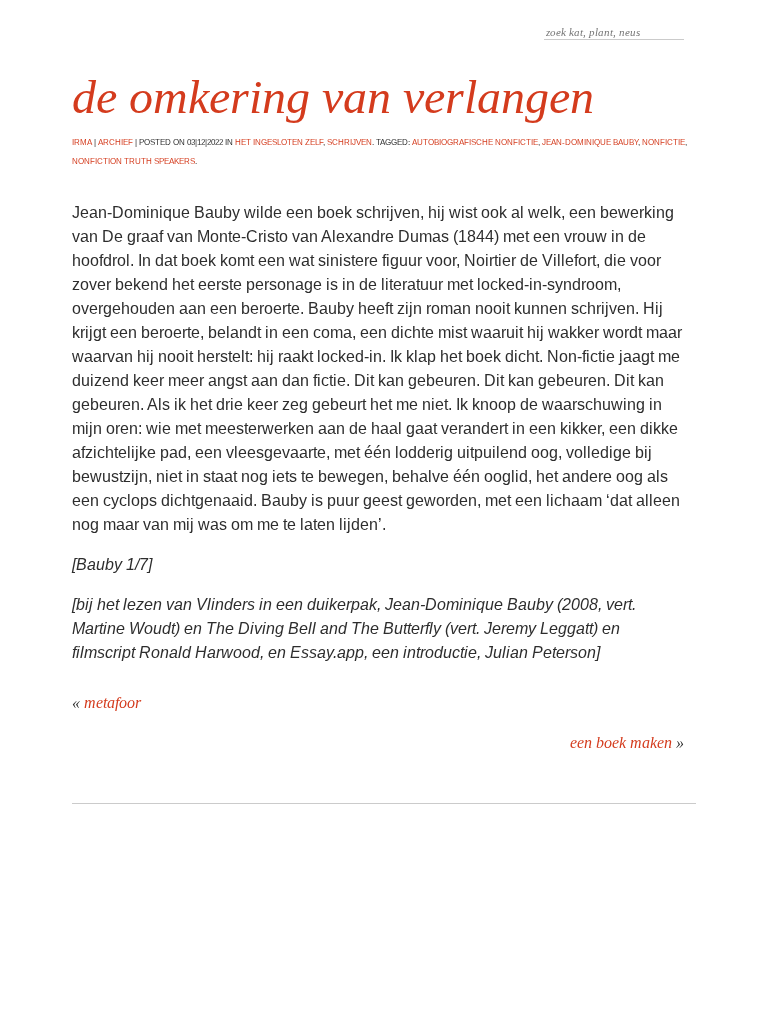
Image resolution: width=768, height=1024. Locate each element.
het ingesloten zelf (279, 142)
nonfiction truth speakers (133, 161)
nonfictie (663, 142)
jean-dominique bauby (590, 142)
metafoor (112, 702)
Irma (82, 142)
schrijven (349, 142)
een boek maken (621, 742)
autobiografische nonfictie (475, 142)
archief (115, 142)
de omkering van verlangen (333, 96)
